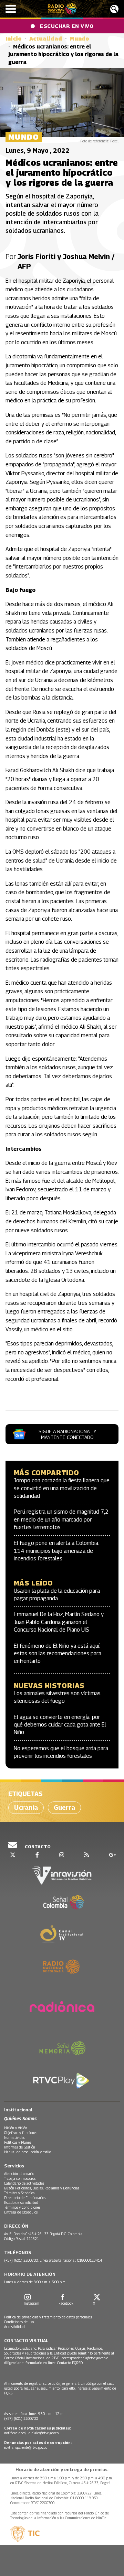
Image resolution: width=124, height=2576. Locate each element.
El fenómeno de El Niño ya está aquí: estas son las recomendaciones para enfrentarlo (58, 1654)
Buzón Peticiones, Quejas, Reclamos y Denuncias (42, 2188)
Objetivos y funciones (21, 2133)
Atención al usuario (19, 2174)
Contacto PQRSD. (71, 2363)
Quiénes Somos (20, 2118)
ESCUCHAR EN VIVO (67, 26)
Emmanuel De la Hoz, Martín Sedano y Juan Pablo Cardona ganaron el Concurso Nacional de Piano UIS (59, 1622)
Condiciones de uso (19, 2322)
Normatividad (15, 2137)
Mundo (79, 39)
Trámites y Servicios (19, 2193)
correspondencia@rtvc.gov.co (84, 2358)
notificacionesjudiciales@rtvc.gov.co (31, 2433)
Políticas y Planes (18, 2142)
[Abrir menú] (11, 9)
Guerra (64, 1807)
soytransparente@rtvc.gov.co (26, 2447)
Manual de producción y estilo (28, 2152)
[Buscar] (114, 9)
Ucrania (26, 1807)
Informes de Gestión (20, 2147)
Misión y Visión (16, 2128)
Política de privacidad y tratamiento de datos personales (48, 2317)
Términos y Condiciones (22, 2207)
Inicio (14, 39)
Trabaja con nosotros (20, 2178)
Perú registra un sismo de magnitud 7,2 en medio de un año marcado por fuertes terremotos (61, 1519)
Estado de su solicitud (21, 2202)
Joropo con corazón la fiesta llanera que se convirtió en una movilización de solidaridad (62, 1488)
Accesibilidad (14, 2327)
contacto (37, 1847)
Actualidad (46, 39)
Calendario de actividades (24, 2183)
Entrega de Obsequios (21, 2212)
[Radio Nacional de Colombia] (62, 9)
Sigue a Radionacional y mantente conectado (67, 1434)
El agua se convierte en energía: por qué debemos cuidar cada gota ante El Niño (60, 1725)
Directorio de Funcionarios (25, 2198)
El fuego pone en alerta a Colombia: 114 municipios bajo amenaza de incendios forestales (56, 1551)
